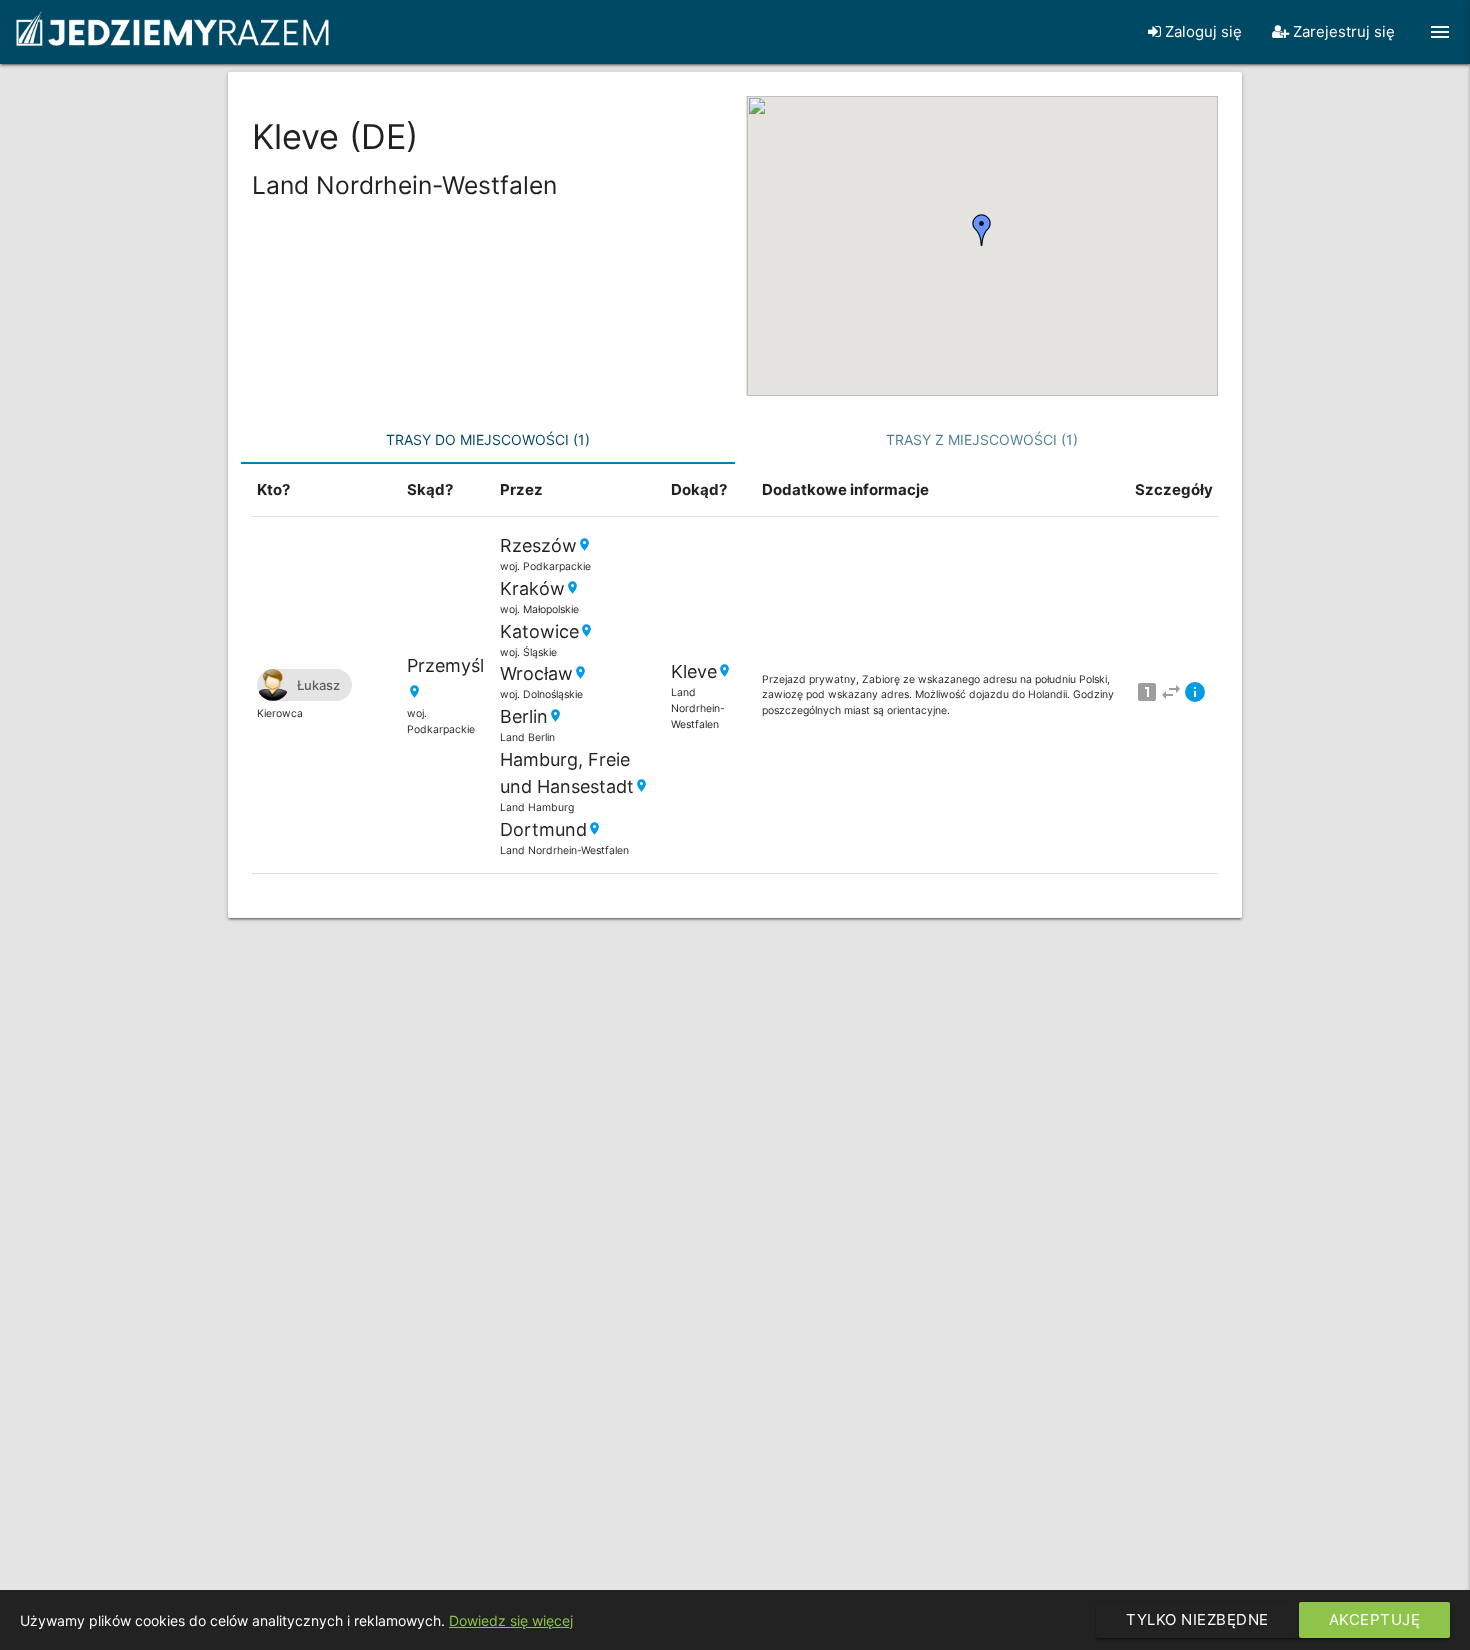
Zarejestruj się (1342, 31)
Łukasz (318, 685)
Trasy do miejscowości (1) (488, 439)
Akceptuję (1375, 1619)
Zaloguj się (1201, 31)
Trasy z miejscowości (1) (982, 439)
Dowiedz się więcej (511, 1620)
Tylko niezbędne (1197, 1619)
